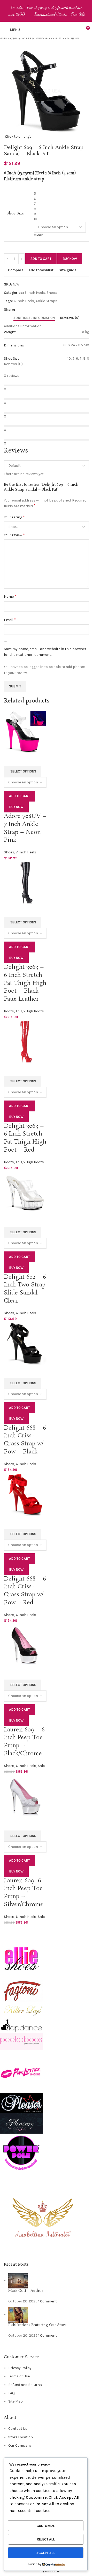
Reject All (46, 2539)
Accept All (46, 2553)
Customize (46, 2526)
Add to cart (41, 259)
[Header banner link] (47, 11)
